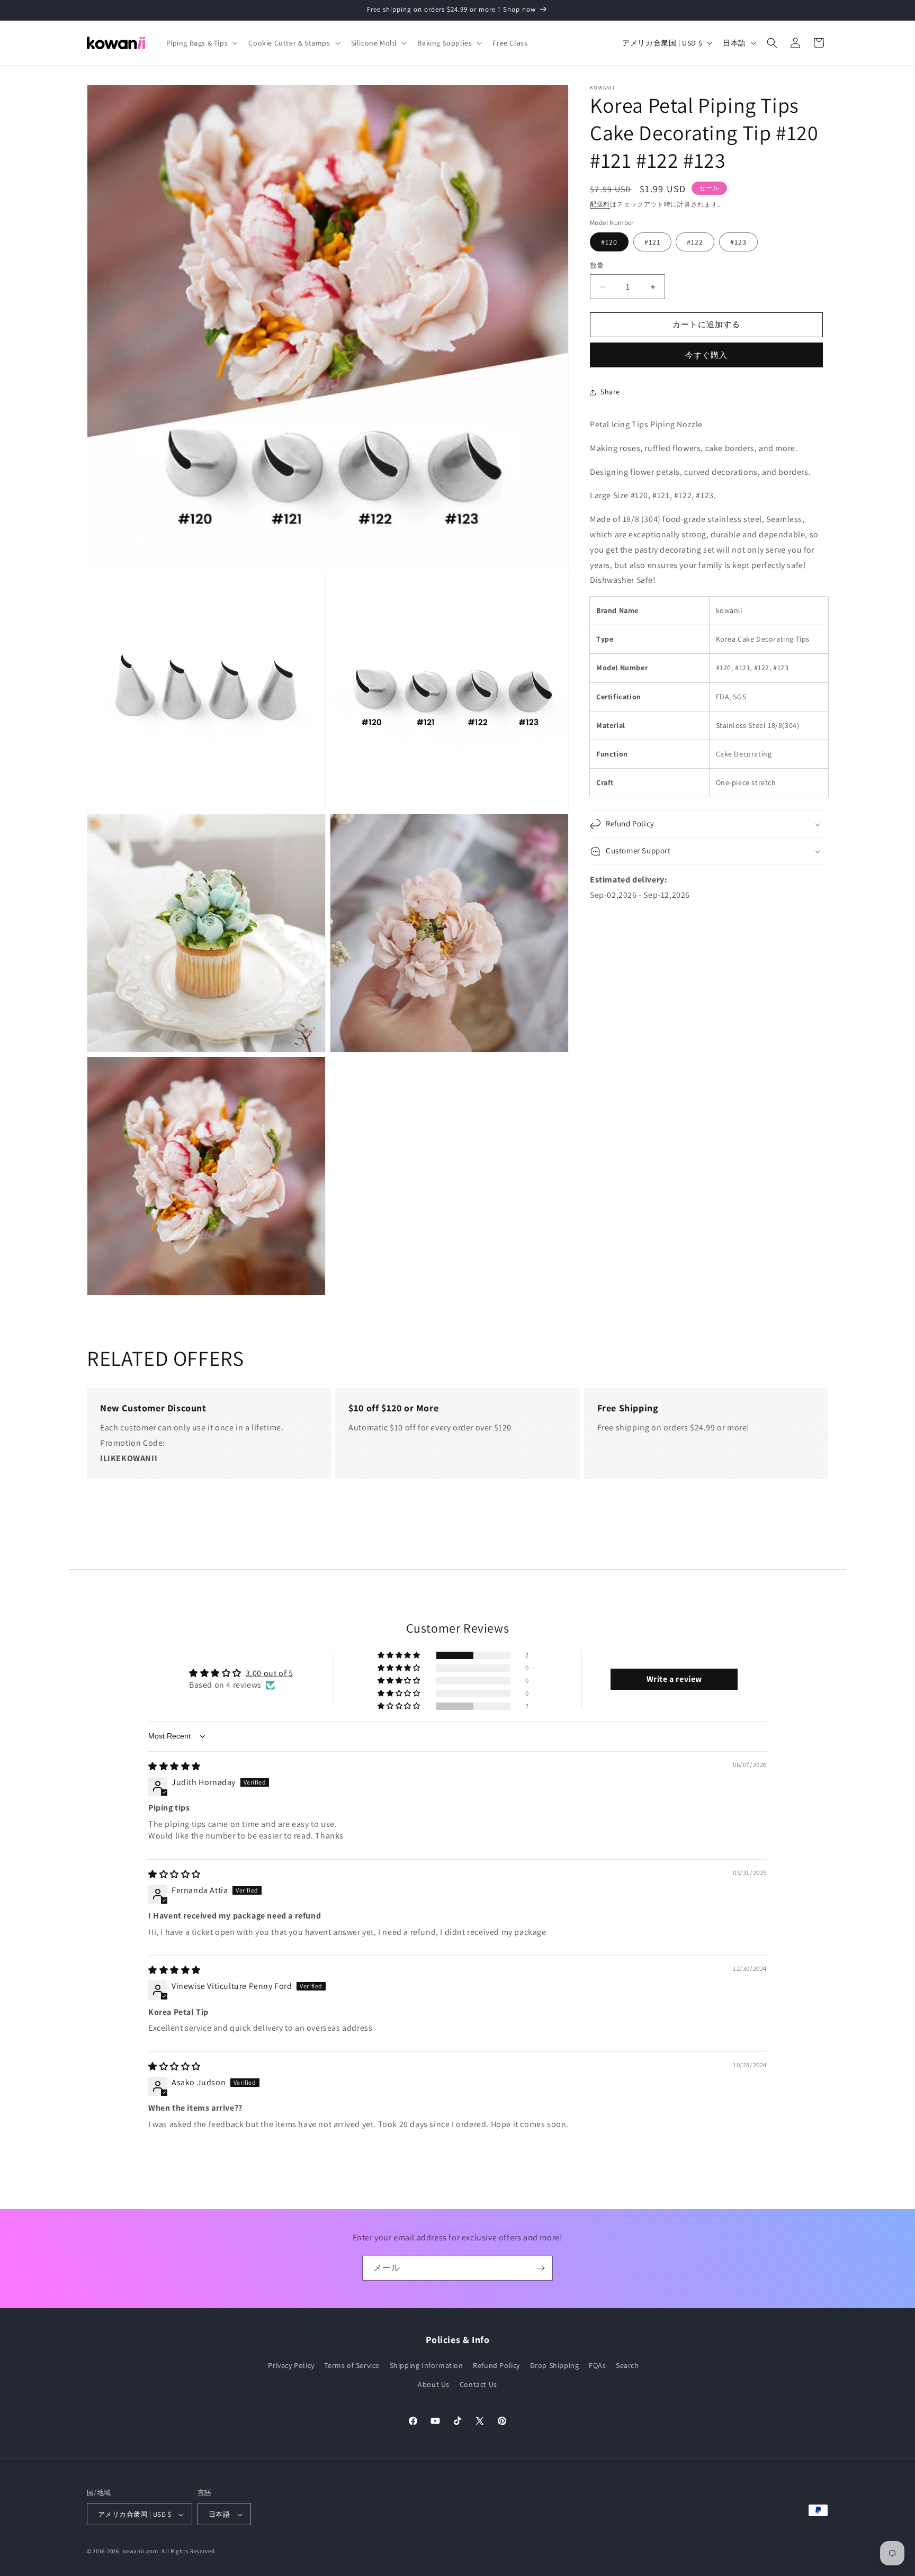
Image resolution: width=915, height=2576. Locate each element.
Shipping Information (427, 2366)
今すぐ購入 (706, 355)
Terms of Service (352, 2366)
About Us (434, 2384)
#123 (738, 242)
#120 (609, 242)
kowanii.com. (141, 2552)
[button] (201, 43)
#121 (652, 242)
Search (627, 2366)
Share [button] (610, 392)
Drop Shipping (555, 2366)
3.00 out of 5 (270, 1673)
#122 (695, 242)
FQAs (597, 2366)
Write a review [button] (674, 1679)
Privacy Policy (291, 2366)
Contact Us (478, 2384)
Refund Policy (496, 2366)
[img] (174, 1766)
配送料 (600, 204)
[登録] (541, 2268)
